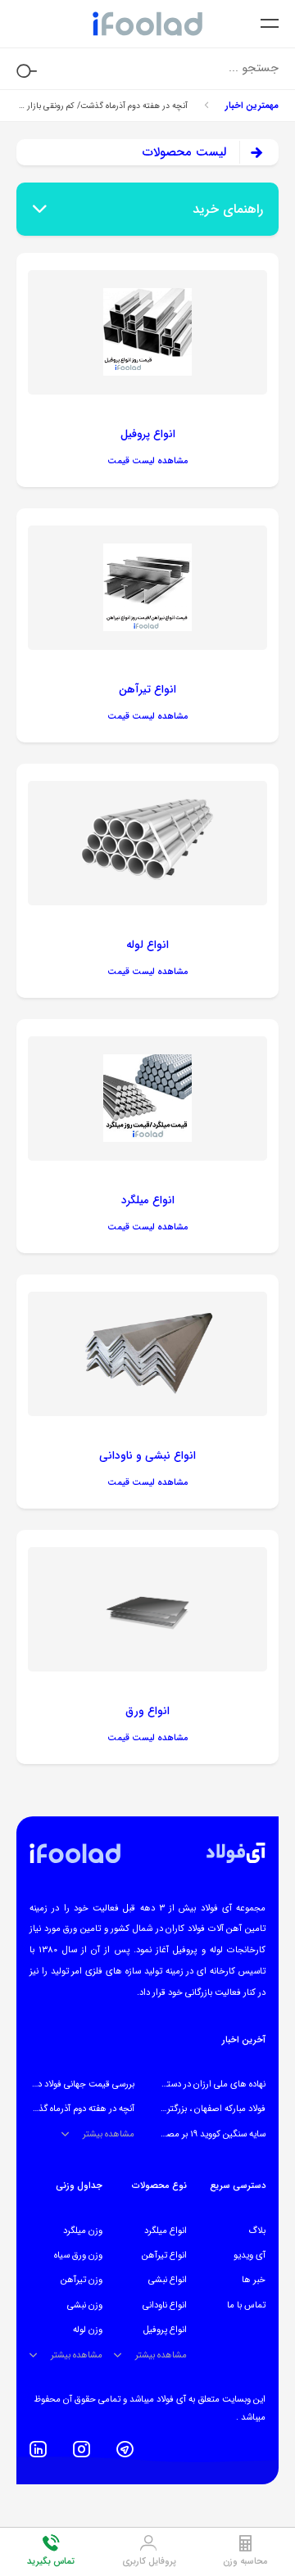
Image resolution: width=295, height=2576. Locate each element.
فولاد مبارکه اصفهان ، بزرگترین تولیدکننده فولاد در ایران (167, 2109)
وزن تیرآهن (82, 2280)
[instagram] (82, 2449)
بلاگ (257, 2231)
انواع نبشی (168, 2280)
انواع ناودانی (165, 2305)
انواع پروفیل (165, 2330)
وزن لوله (88, 2330)
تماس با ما (246, 2305)
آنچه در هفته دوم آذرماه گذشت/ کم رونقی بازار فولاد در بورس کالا (102, 106)
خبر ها (254, 2280)
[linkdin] (38, 2449)
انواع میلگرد (166, 2231)
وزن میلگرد (83, 2231)
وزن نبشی (85, 2305)
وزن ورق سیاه (78, 2255)
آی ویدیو (250, 2255)
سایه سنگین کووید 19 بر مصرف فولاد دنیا (193, 2134)
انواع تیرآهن (164, 2255)
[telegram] (125, 2449)
